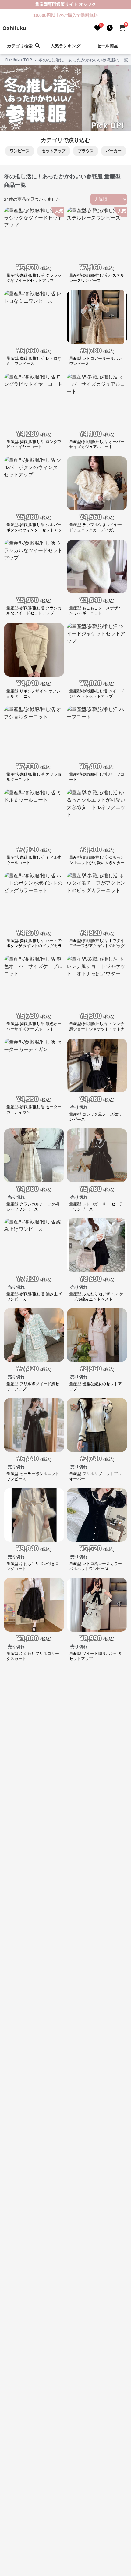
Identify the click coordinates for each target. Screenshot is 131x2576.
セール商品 (108, 46)
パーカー (114, 151)
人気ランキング (65, 46)
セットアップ (54, 151)
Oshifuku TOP (18, 60)
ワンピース (20, 151)
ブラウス (86, 151)
